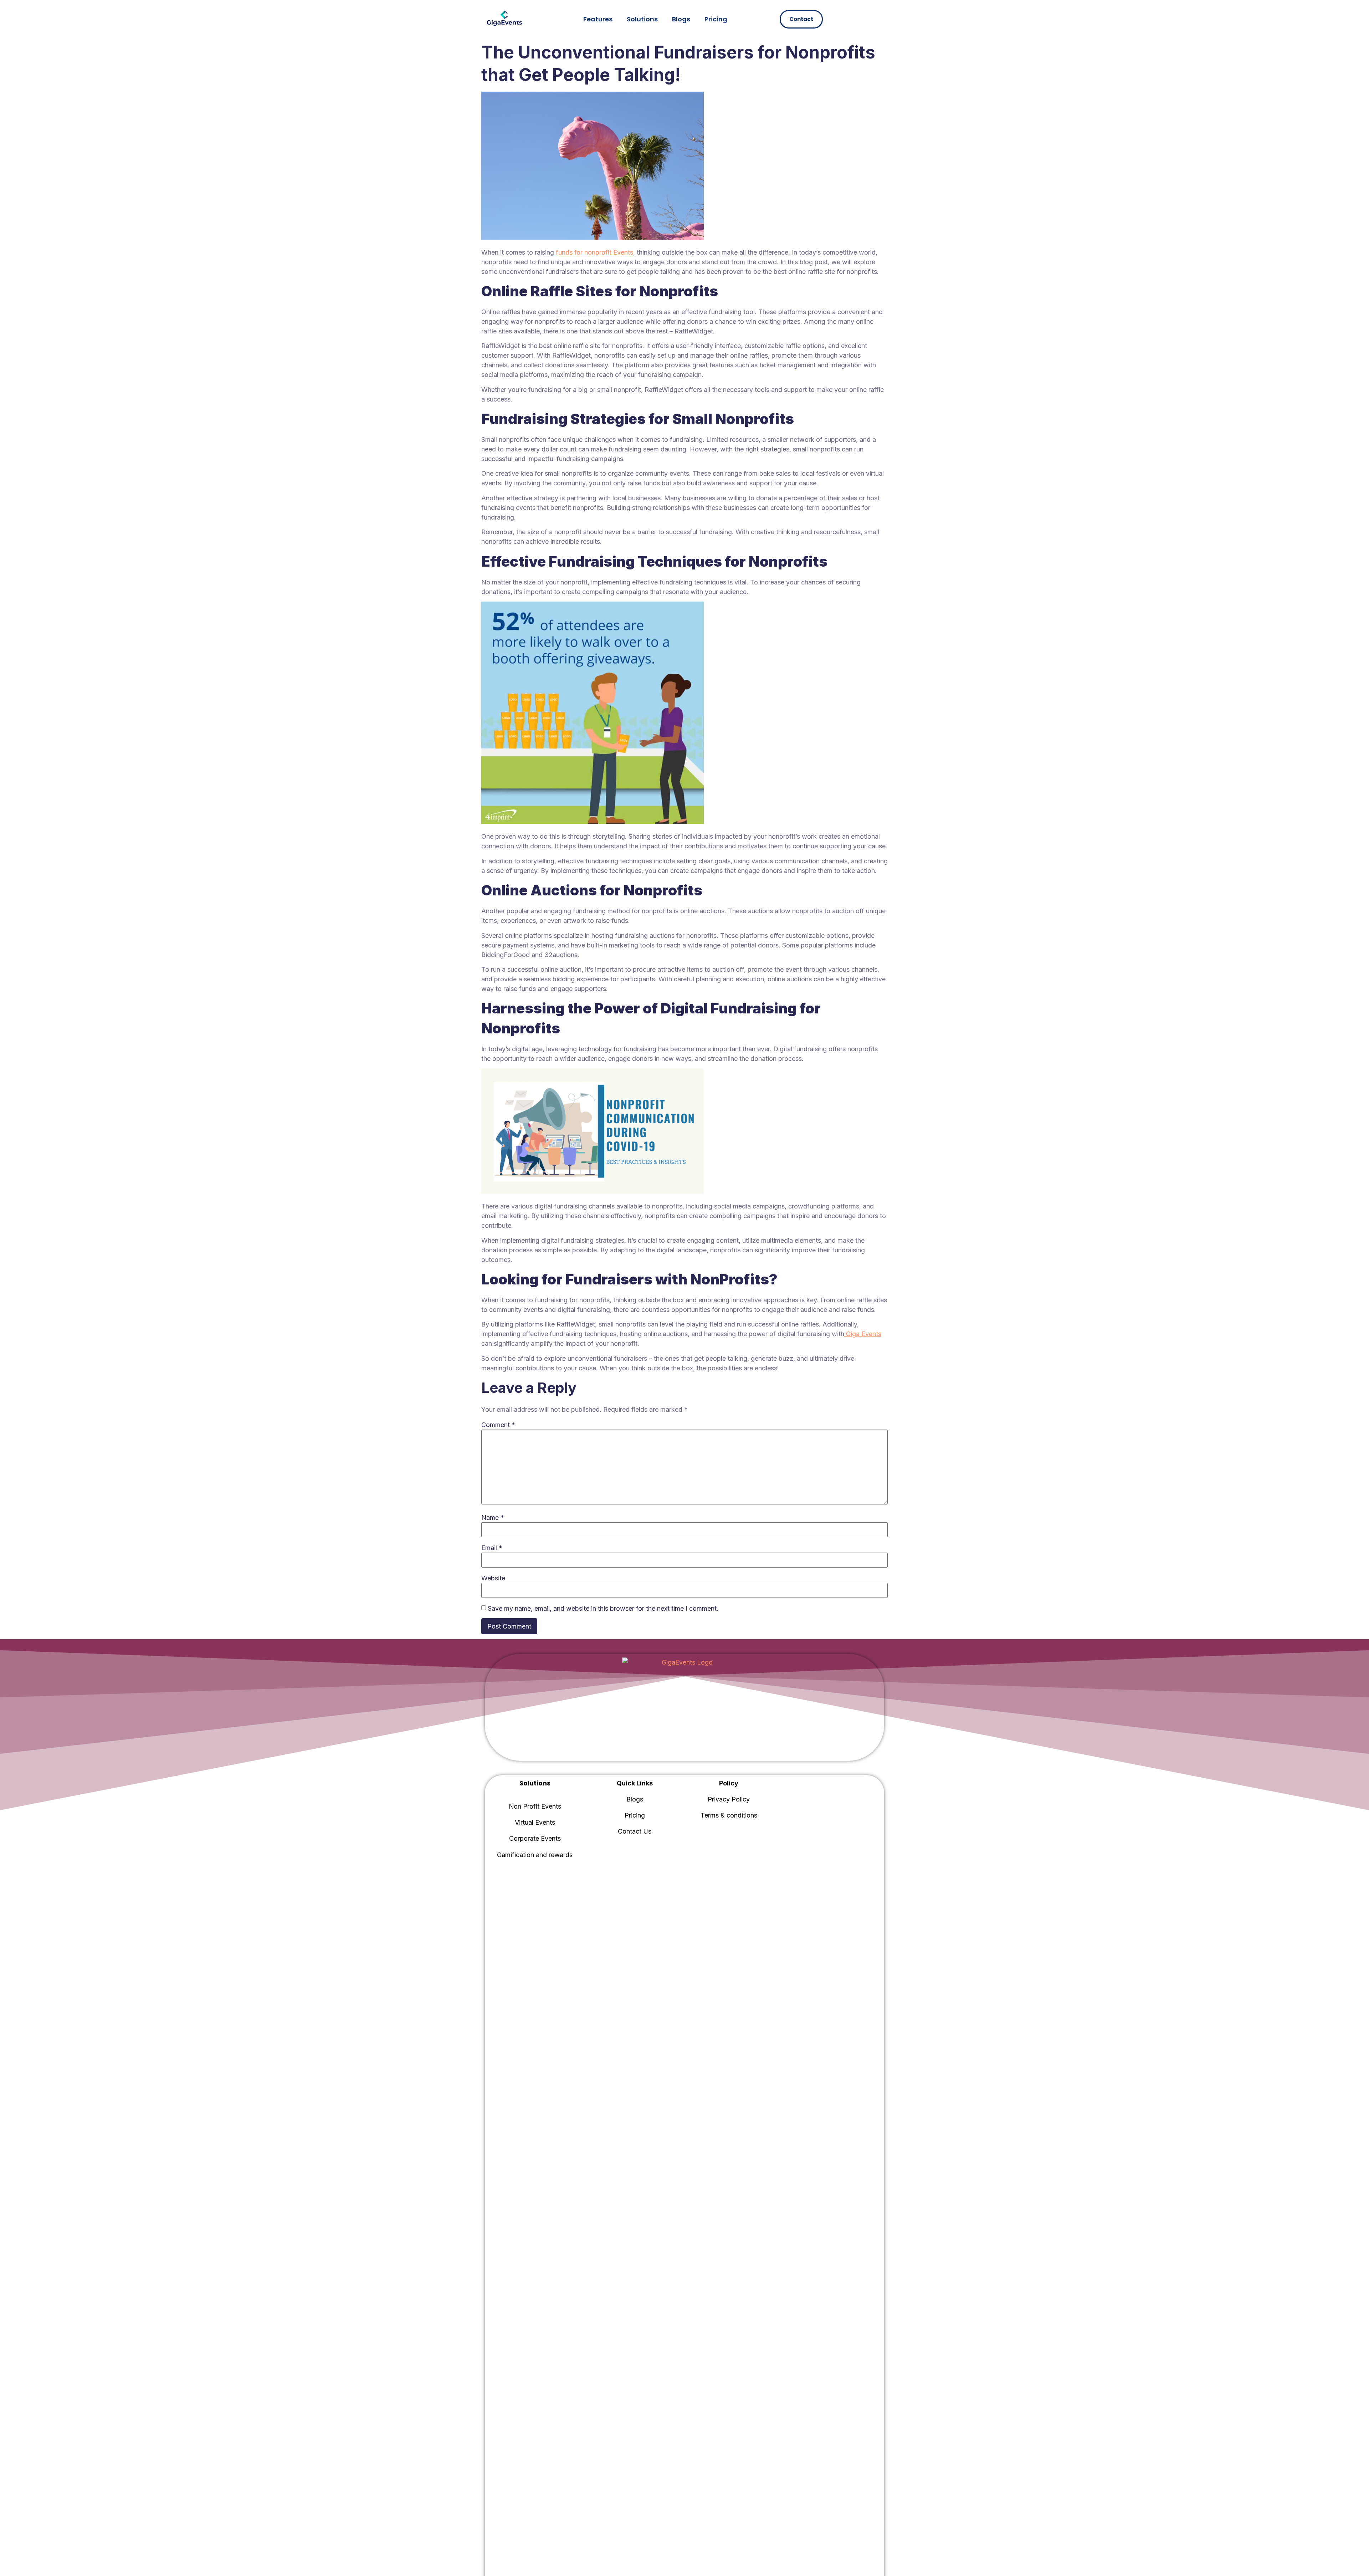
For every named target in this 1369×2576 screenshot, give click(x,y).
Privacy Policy (729, 1799)
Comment (498, 1425)
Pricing (716, 19)
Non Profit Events (535, 1806)
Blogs (681, 19)
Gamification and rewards (535, 1855)
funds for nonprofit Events (594, 252)
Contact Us (635, 1831)
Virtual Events (535, 1822)
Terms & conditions (729, 1815)
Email (492, 1548)
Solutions (642, 19)
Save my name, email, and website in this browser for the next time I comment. (603, 1608)
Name (493, 1517)
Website (493, 1578)
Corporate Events (535, 1838)
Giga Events (864, 1334)
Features (598, 19)
